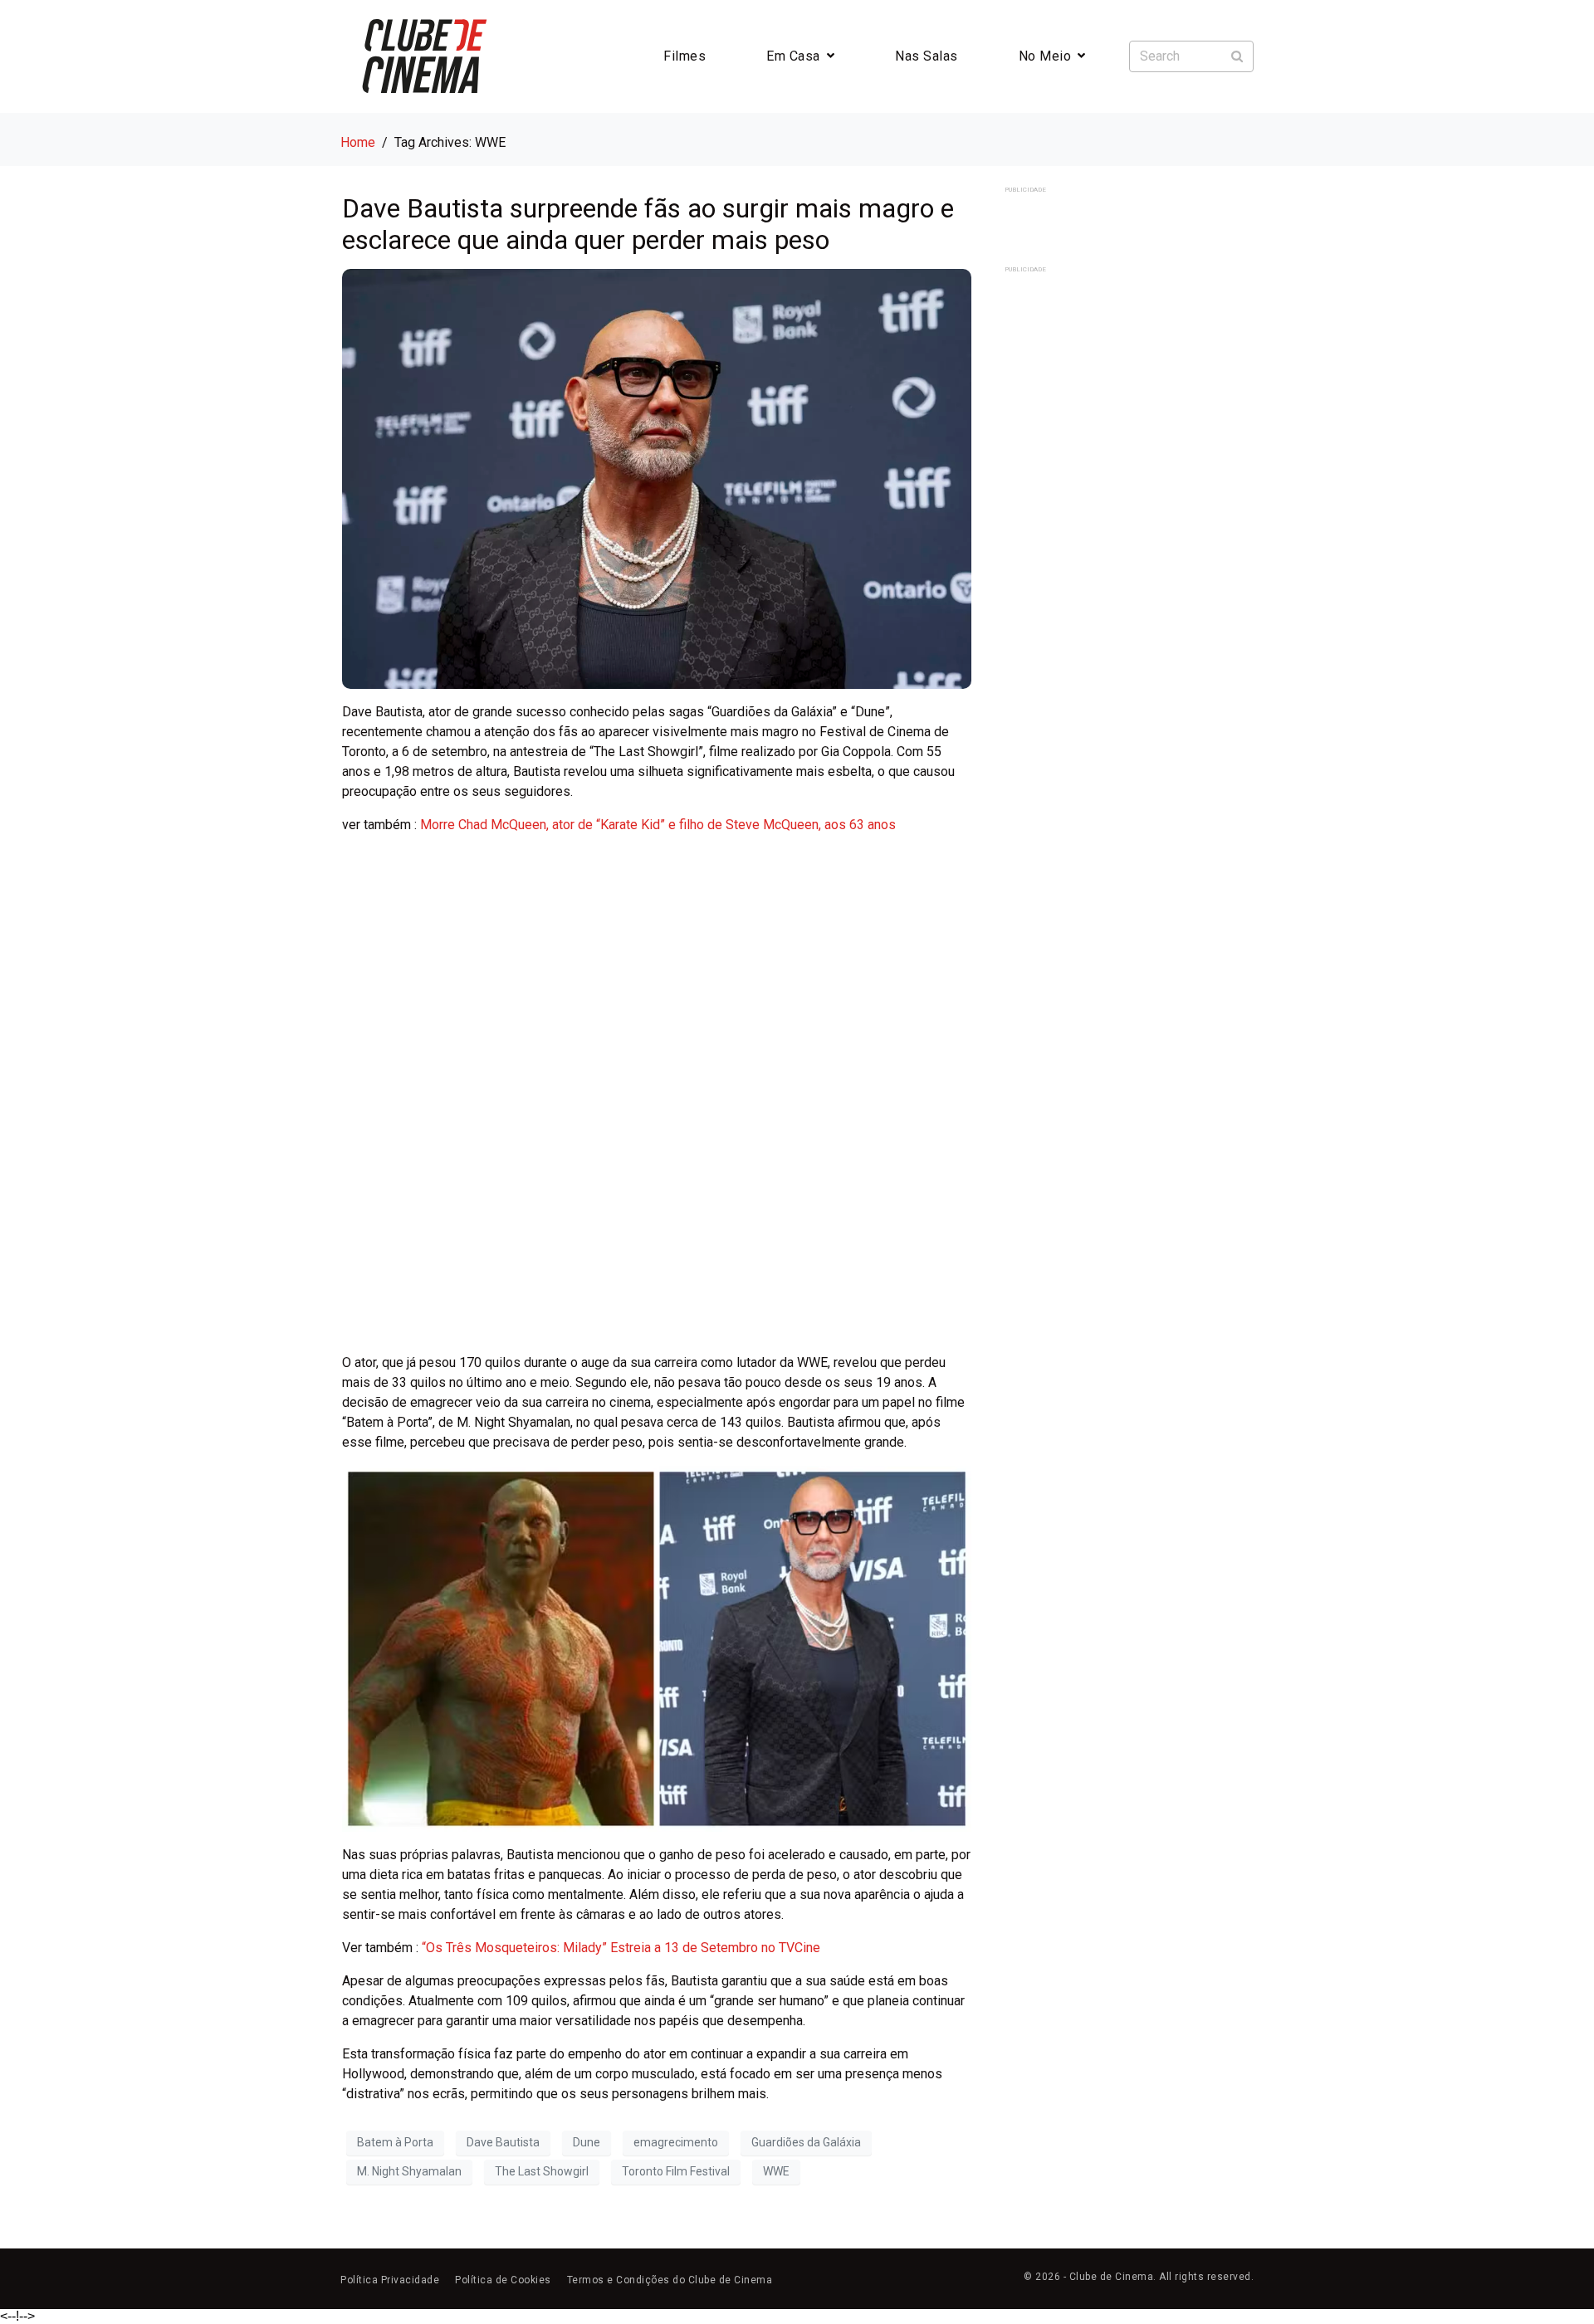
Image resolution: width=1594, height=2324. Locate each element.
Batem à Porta (395, 2142)
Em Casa (793, 56)
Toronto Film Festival (676, 2171)
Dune (587, 2142)
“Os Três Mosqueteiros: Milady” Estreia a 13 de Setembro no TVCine (621, 1948)
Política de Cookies (503, 2280)
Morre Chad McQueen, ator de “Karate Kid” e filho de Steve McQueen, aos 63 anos (658, 825)
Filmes (685, 56)
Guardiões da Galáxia (806, 2142)
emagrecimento (676, 2142)
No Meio (1045, 56)
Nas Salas (927, 56)
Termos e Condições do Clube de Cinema (670, 2280)
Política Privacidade (390, 2280)
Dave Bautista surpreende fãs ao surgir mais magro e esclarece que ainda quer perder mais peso (648, 224)
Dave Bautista (503, 2142)
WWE (776, 2171)
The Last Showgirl (542, 2171)
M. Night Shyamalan (409, 2171)
